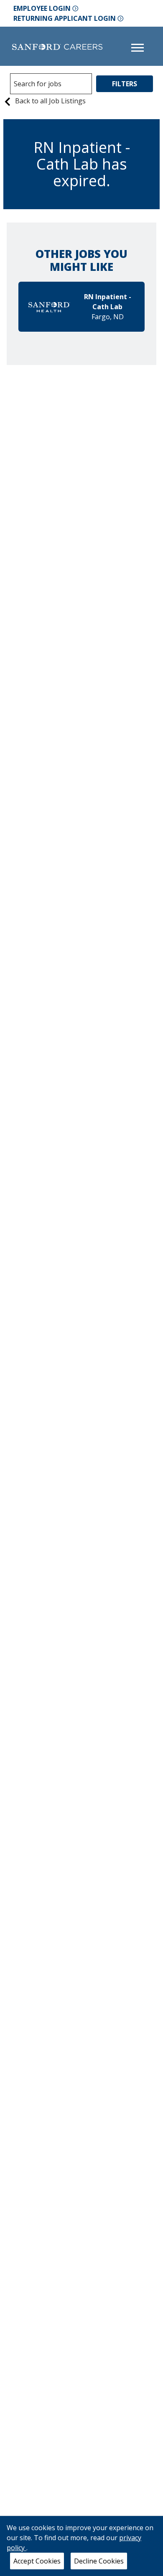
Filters (125, 84)
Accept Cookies (37, 2561)
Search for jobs (38, 84)
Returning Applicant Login (65, 18)
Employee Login (42, 8)
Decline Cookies (99, 2561)
